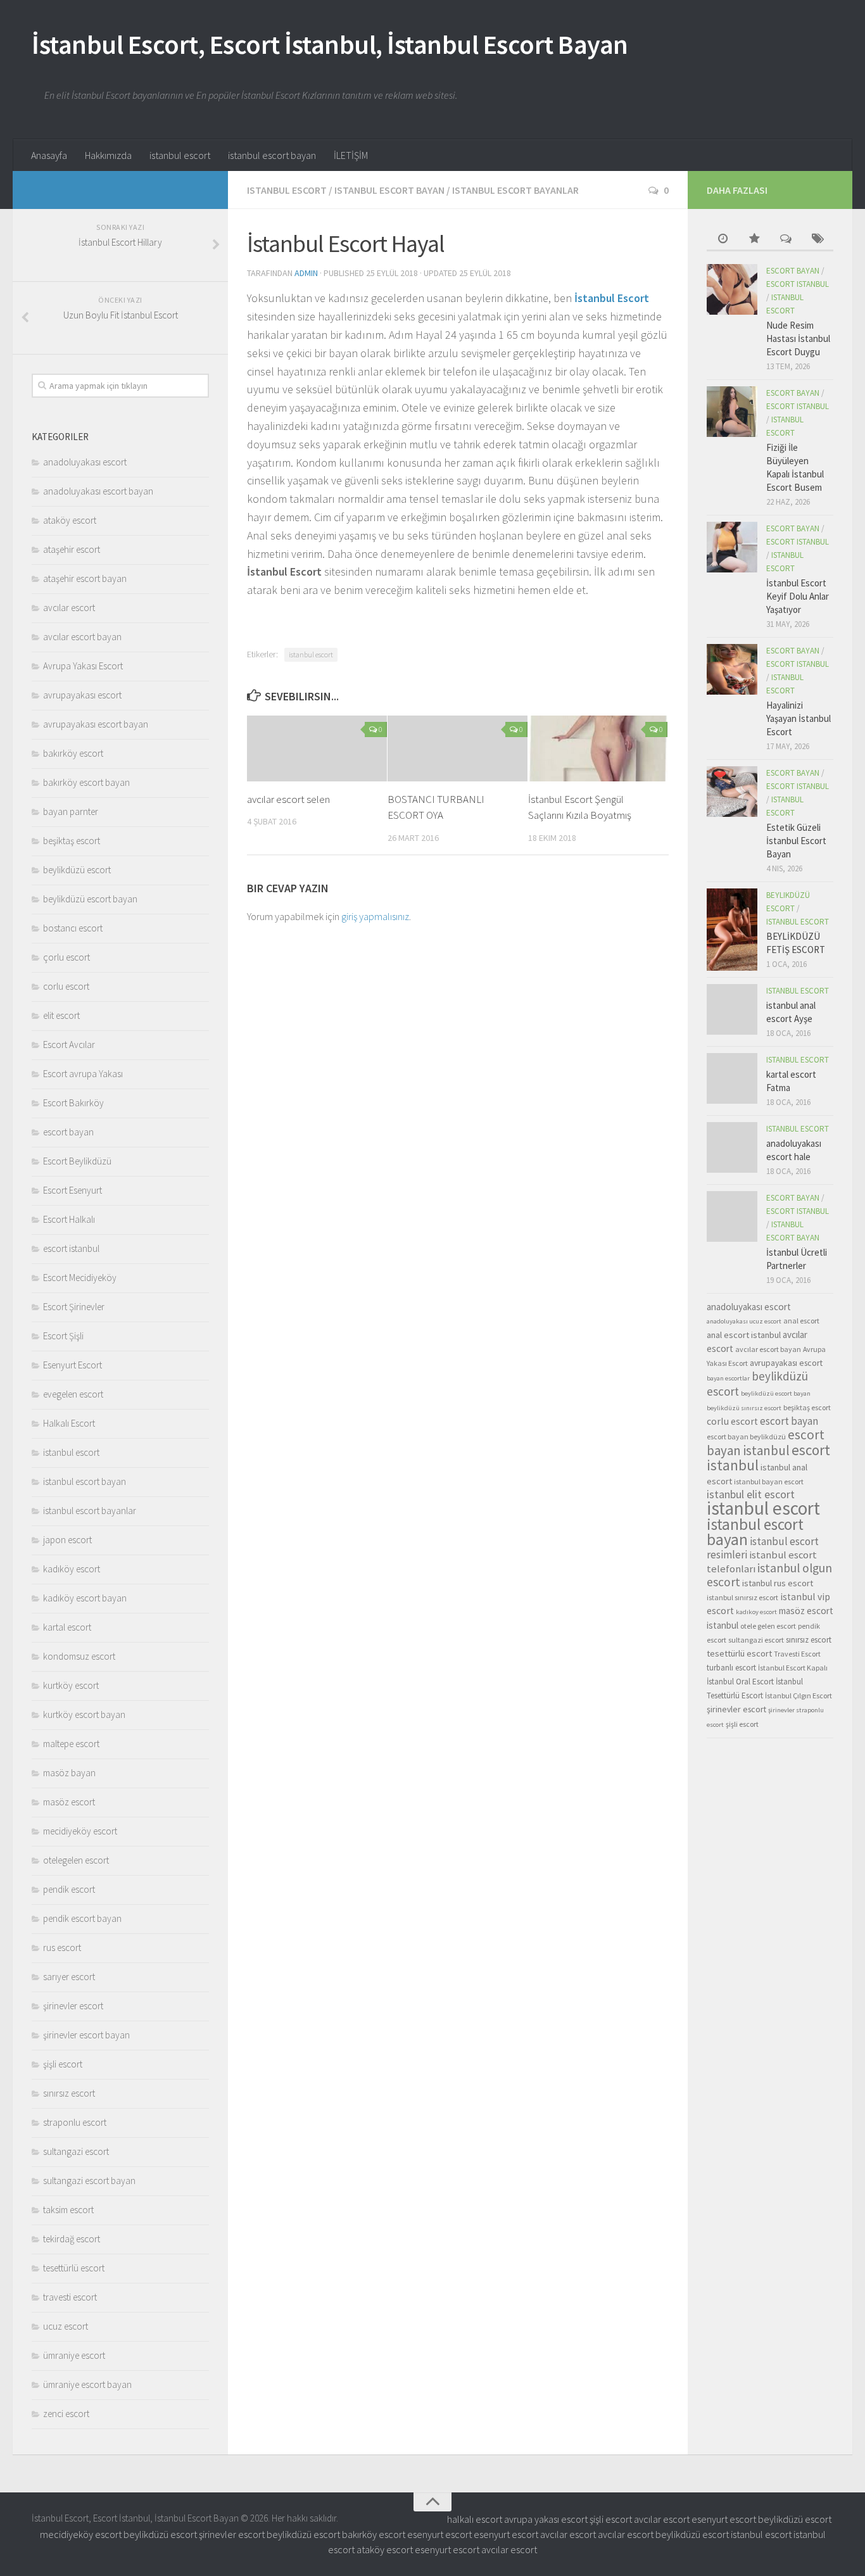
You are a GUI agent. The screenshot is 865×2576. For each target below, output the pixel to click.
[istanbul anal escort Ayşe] (732, 1009)
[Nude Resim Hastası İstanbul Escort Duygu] (732, 289)
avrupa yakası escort (546, 2519)
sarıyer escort (69, 1977)
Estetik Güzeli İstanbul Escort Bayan (796, 841)
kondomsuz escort (79, 1656)
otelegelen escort (76, 1860)
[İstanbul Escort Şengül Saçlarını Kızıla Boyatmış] (598, 748)
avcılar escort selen (288, 799)
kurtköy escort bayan (84, 1714)
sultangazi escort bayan (89, 2181)
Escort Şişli (63, 1336)
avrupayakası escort (82, 695)
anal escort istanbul (744, 1335)
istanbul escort (180, 155)
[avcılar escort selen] (317, 748)
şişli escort (63, 2064)
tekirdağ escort (72, 2239)
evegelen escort (73, 1394)
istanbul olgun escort (769, 1575)
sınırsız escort (69, 2093)
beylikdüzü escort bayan (90, 899)
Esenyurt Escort (73, 1365)
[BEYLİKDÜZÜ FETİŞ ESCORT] (732, 930)
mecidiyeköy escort (80, 1831)
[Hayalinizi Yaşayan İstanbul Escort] (732, 669)
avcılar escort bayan (82, 637)
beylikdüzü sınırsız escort (744, 1408)
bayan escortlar (728, 1378)
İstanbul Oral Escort (740, 1682)
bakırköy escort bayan (86, 782)
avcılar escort (69, 608)
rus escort (62, 1948)
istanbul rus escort (778, 1583)
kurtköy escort (71, 1685)
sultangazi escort (76, 2151)
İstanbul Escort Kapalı (793, 1668)
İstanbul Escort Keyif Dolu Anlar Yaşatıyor (798, 596)
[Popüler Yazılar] (754, 240)
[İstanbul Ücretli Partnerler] (732, 1216)
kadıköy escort (72, 1569)
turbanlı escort (731, 1668)
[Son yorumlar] (786, 240)
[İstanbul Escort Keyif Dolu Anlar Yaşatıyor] (732, 547)
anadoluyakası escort (85, 462)
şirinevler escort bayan (86, 2035)
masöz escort (69, 1802)
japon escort (67, 1540)
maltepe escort (71, 1744)
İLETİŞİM (351, 155)
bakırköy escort (73, 753)
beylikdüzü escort (77, 870)
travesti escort (70, 2297)
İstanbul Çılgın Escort (799, 1695)
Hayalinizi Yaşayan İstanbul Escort (799, 718)
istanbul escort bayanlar (515, 190)
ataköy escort (70, 520)
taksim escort (68, 2210)
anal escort (801, 1321)
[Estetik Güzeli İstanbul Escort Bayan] (732, 792)
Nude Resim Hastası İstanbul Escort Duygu (798, 338)
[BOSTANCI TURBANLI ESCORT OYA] (458, 748)
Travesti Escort (797, 1654)
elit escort (61, 1015)
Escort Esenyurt (73, 1190)
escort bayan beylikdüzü (746, 1436)
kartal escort (67, 1627)
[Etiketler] (818, 240)
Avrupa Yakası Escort (83, 666)
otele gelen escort (768, 1626)
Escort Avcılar (69, 1045)
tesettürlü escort (74, 2268)
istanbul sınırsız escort (742, 1597)
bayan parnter (71, 811)
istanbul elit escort (751, 1494)
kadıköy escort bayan (85, 1598)
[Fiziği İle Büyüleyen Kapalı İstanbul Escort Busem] (732, 412)
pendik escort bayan (82, 1918)
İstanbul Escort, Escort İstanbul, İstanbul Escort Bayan (330, 44)
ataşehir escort (72, 549)
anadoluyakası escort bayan (98, 491)
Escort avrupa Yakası (83, 1074)
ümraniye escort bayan (87, 2384)
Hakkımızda (108, 155)
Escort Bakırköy (73, 1103)
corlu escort (66, 986)
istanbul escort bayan (272, 155)
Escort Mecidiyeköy (80, 1278)
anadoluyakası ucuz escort (744, 1321)
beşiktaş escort (72, 841)
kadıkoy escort (756, 1612)
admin (306, 273)
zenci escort (66, 2414)
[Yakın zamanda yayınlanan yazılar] (723, 240)
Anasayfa (49, 155)
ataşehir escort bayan (85, 578)
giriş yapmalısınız (375, 916)
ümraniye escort (74, 2355)
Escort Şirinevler (74, 1307)
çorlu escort (66, 957)
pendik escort (69, 1889)
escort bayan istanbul (766, 1443)
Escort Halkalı (69, 1219)
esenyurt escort (724, 2519)
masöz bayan (69, 1773)
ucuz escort (66, 2326)
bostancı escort (73, 928)
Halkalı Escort (69, 1423)
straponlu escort (75, 2122)
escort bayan (68, 1132)
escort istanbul (71, 1248)
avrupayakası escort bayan (96, 724)
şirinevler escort (73, 2006)
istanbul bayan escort (769, 1481)
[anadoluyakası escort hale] (732, 1147)
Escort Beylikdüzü (77, 1161)
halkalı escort (475, 2519)
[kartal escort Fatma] (732, 1078)
